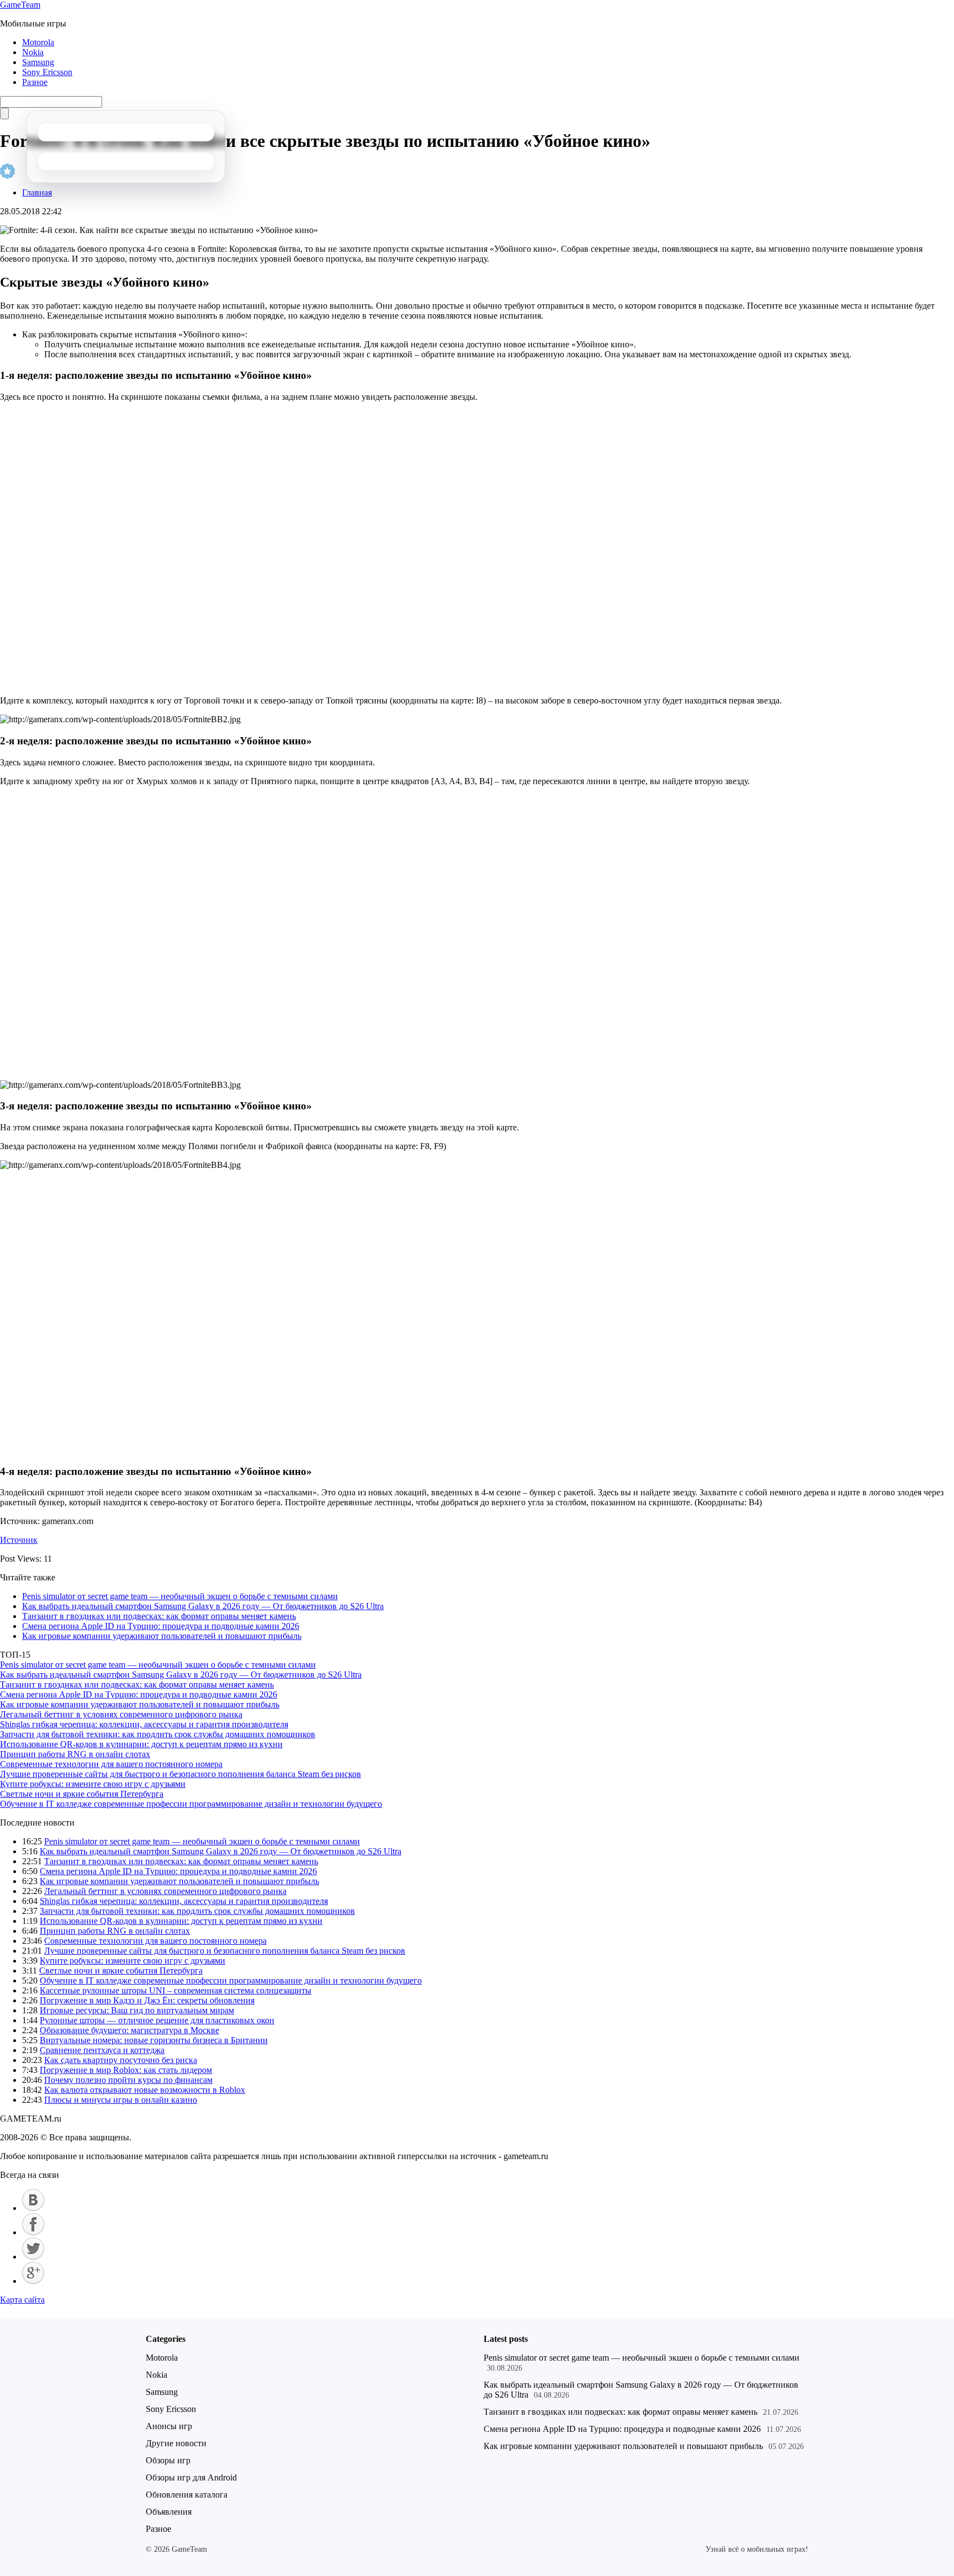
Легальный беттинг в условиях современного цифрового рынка (121, 1714)
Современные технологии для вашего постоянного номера (111, 1764)
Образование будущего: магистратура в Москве (129, 2030)
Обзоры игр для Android (191, 2477)
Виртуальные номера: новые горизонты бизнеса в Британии (154, 2040)
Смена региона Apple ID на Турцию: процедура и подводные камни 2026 (161, 1626)
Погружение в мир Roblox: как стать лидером (126, 2070)
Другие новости (176, 2443)
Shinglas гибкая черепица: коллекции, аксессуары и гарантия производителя (144, 1724)
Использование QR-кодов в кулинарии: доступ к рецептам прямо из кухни (141, 1744)
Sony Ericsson (47, 72)
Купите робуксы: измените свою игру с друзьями (93, 1784)
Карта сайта (22, 2300)
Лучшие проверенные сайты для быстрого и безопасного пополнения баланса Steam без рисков (181, 1774)
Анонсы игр (169, 2426)
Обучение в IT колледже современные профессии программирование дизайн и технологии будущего (191, 1804)
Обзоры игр (168, 2460)
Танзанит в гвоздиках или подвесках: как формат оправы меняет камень (159, 1616)
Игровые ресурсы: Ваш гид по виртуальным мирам (137, 2010)
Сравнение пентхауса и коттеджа (102, 2050)
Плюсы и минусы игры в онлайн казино (121, 2100)
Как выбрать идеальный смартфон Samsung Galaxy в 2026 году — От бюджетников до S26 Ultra (203, 1606)
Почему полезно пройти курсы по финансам (128, 2080)
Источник (19, 1540)
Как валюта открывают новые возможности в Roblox (145, 2090)
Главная (37, 192)
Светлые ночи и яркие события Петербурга (82, 1794)
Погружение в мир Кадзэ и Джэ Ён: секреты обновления (147, 2000)
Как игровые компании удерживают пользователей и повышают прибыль (162, 1636)
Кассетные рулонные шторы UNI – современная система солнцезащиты (176, 1990)
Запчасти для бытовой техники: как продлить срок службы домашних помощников (158, 1734)
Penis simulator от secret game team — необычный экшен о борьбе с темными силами (180, 1596)
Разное (35, 82)
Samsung (38, 62)
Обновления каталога (187, 2495)
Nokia (33, 52)
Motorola (38, 42)
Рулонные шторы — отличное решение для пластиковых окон (157, 2020)
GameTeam (20, 5)
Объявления (169, 2512)
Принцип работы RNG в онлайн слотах (75, 1754)
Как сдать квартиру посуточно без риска (121, 2060)
